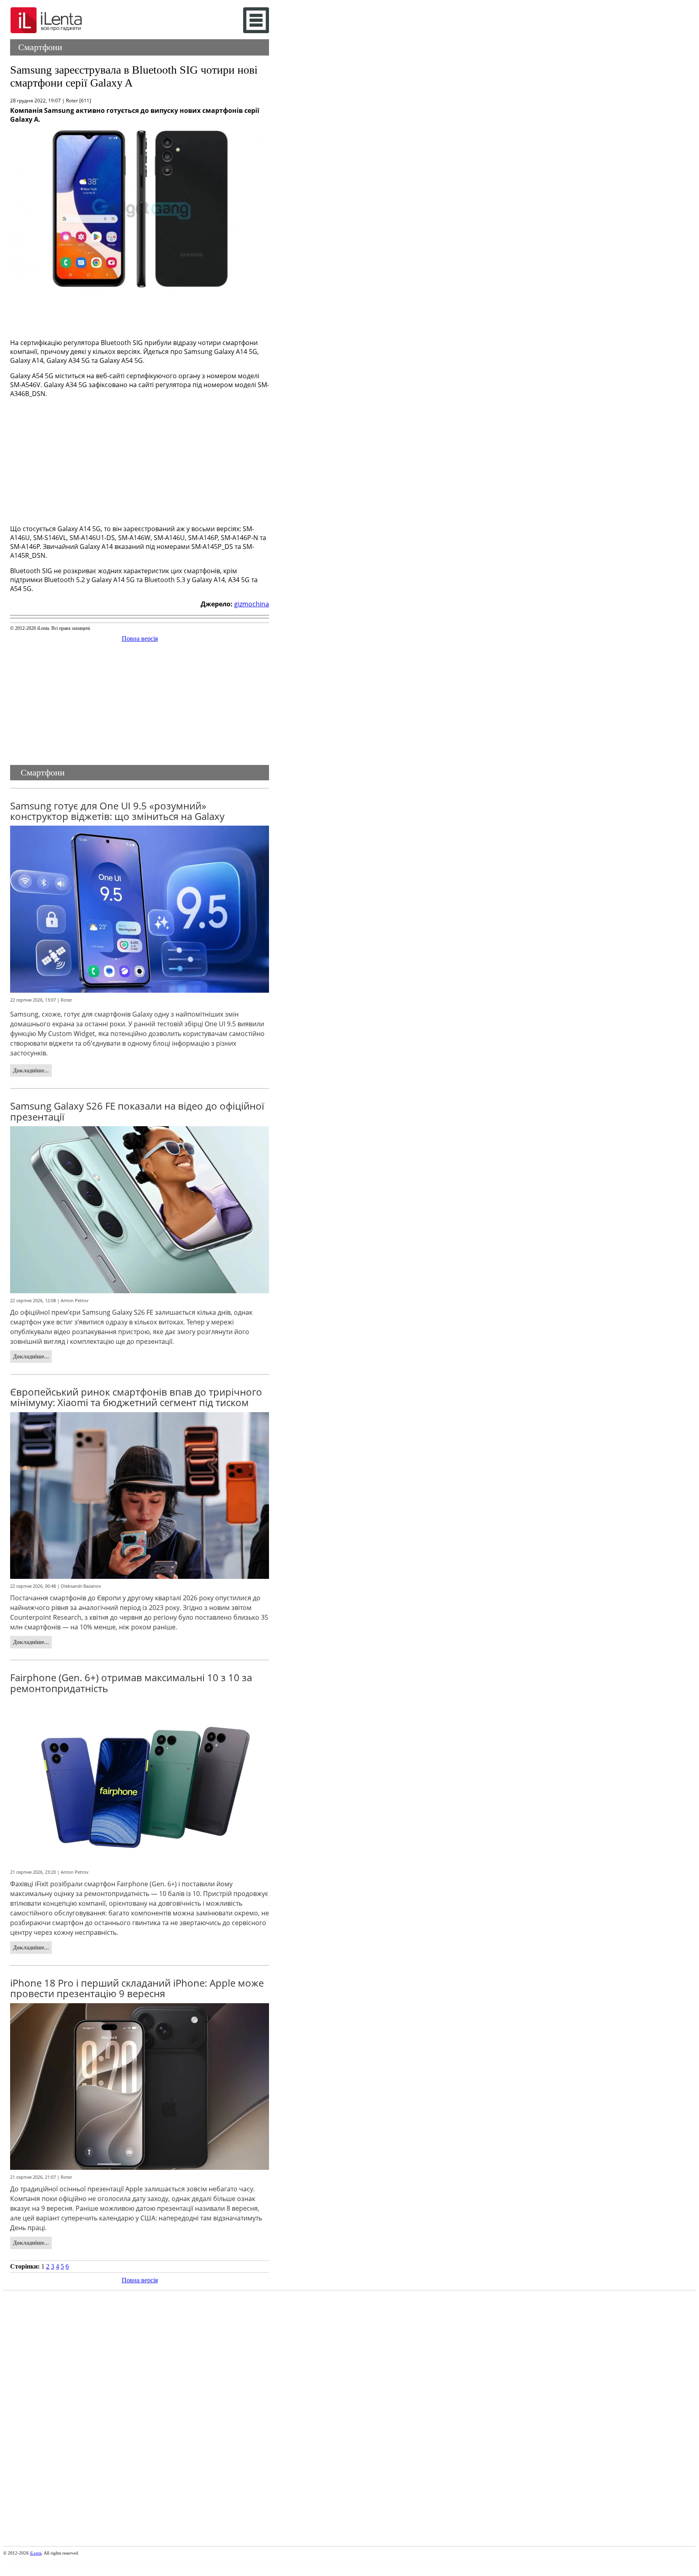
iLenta (36, 2553)
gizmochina (252, 604)
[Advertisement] (140, 312)
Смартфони (40, 47)
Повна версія (140, 639)
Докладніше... (31, 1070)
